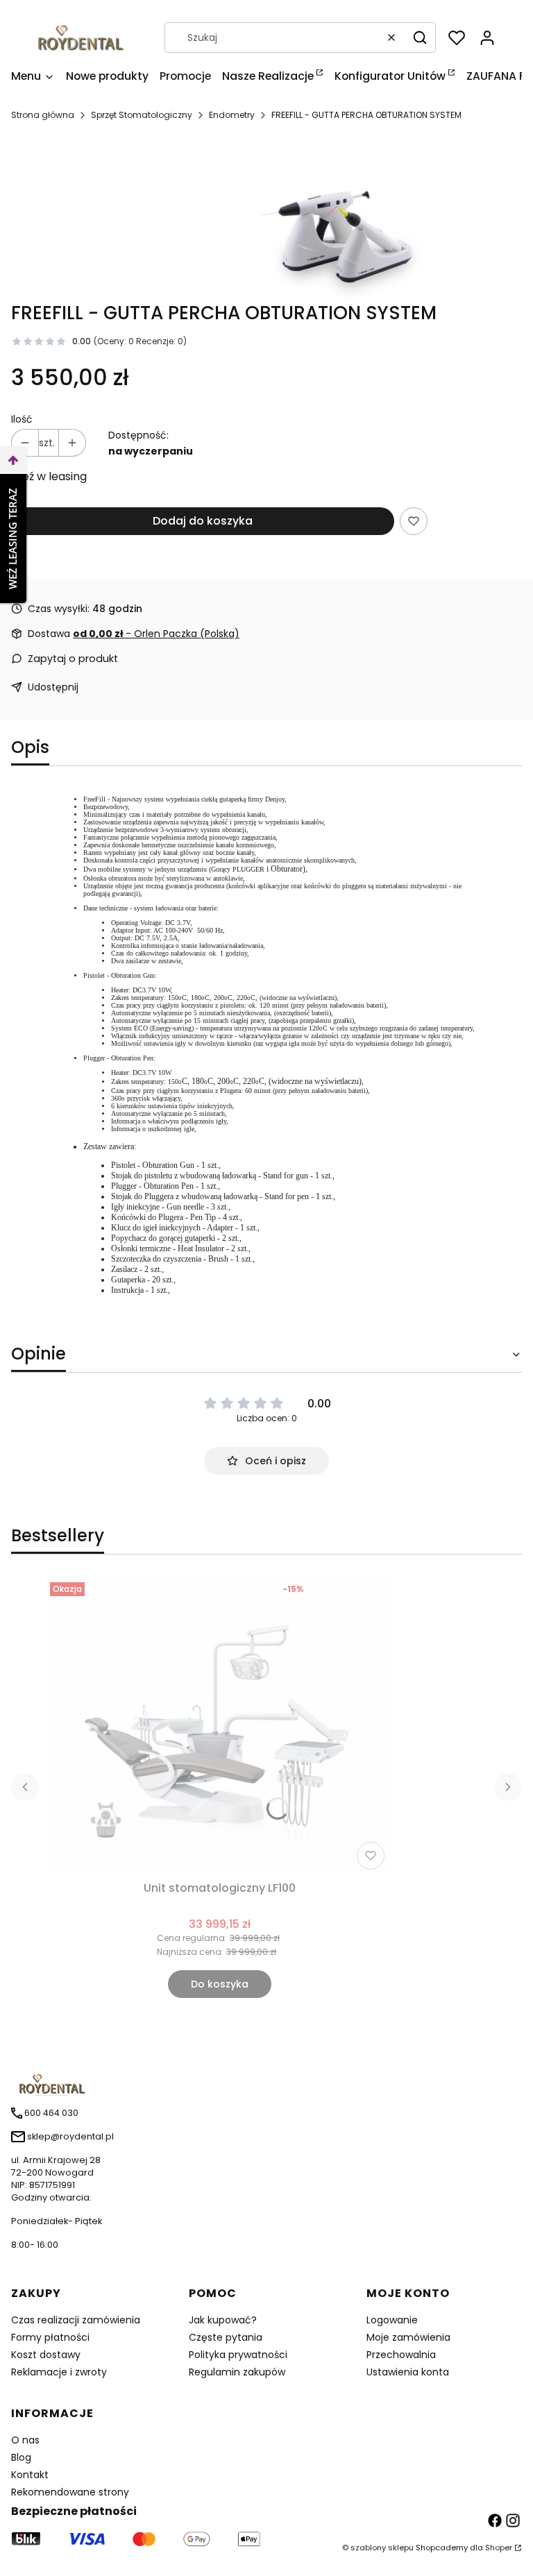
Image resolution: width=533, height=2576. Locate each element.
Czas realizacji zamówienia (76, 2320)
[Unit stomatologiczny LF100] (220, 1726)
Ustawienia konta (408, 2372)
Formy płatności (50, 2337)
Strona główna (43, 115)
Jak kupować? (223, 2320)
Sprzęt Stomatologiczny (142, 115)
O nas (25, 2440)
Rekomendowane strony (70, 2492)
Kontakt (30, 2475)
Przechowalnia (401, 2355)
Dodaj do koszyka (203, 521)
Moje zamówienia (408, 2337)
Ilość (22, 419)
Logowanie (392, 2320)
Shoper (499, 2548)
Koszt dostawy (46, 2355)
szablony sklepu (382, 2548)
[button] (420, 37)
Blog (21, 2457)
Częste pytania (226, 2337)
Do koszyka (220, 1984)
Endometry (232, 115)
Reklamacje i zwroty (59, 2372)
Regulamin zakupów (237, 2372)
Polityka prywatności (238, 2355)
